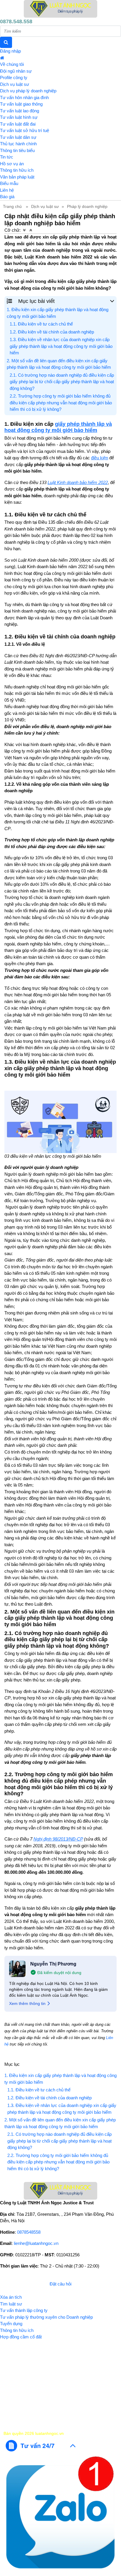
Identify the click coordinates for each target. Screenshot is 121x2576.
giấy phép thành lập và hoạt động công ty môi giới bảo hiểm (58, 427)
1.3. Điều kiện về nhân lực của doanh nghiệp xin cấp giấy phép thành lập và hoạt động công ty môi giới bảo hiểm (61, 346)
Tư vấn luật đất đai (18, 124)
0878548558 (29, 2232)
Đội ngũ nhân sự (16, 71)
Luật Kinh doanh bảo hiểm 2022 (78, 482)
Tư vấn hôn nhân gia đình (24, 97)
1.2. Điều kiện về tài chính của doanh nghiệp (52, 332)
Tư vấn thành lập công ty (24, 2310)
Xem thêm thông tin (27, 2003)
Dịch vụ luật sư (15, 84)
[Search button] (6, 42)
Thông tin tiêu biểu (17, 150)
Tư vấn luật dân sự (18, 137)
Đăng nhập (10, 51)
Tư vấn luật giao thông (21, 104)
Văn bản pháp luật (17, 177)
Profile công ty (14, 77)
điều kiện (100, 458)
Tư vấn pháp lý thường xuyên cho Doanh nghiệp (46, 2317)
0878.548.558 (16, 21)
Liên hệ (7, 190)
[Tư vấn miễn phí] (41, 2445)
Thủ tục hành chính (18, 144)
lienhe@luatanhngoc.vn (36, 2243)
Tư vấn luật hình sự (19, 117)
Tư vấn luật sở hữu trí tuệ (25, 130)
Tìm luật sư (11, 2304)
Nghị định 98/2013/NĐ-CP (58, 1839)
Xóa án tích (11, 2297)
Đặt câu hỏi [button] (60, 2284)
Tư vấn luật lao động (20, 111)
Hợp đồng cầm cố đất (21, 2337)
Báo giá (7, 197)
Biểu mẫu (9, 183)
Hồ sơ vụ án (12, 164)
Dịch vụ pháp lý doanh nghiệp (28, 91)
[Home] (60, 9)
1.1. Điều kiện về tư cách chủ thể (41, 324)
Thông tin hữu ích (17, 170)
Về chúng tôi (12, 64)
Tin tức (7, 157)
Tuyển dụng (11, 2324)
